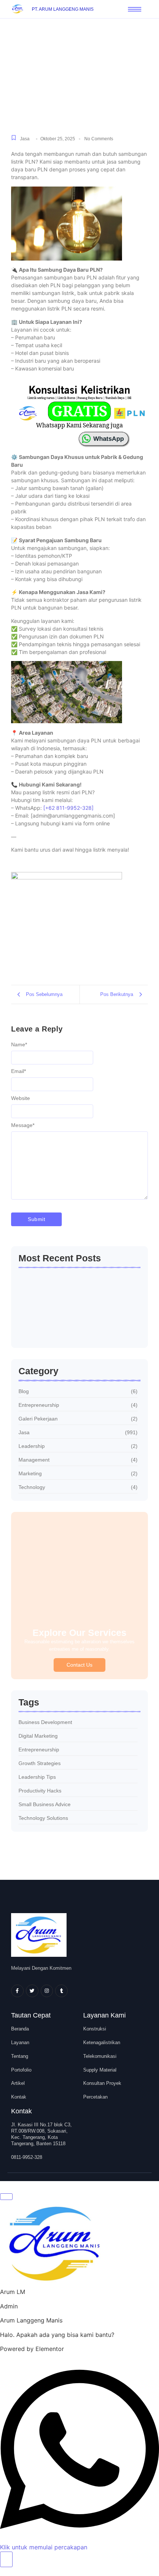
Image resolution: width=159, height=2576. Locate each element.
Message (23, 1125)
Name (19, 1044)
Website (21, 1098)
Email (18, 1071)
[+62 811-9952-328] (68, 808)
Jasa (25, 139)
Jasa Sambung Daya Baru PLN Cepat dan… (72, 1328)
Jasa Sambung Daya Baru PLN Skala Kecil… (72, 1306)
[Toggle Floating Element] (6, 2559)
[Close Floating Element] (6, 2197)
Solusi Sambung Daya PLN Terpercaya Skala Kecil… (75, 1285)
